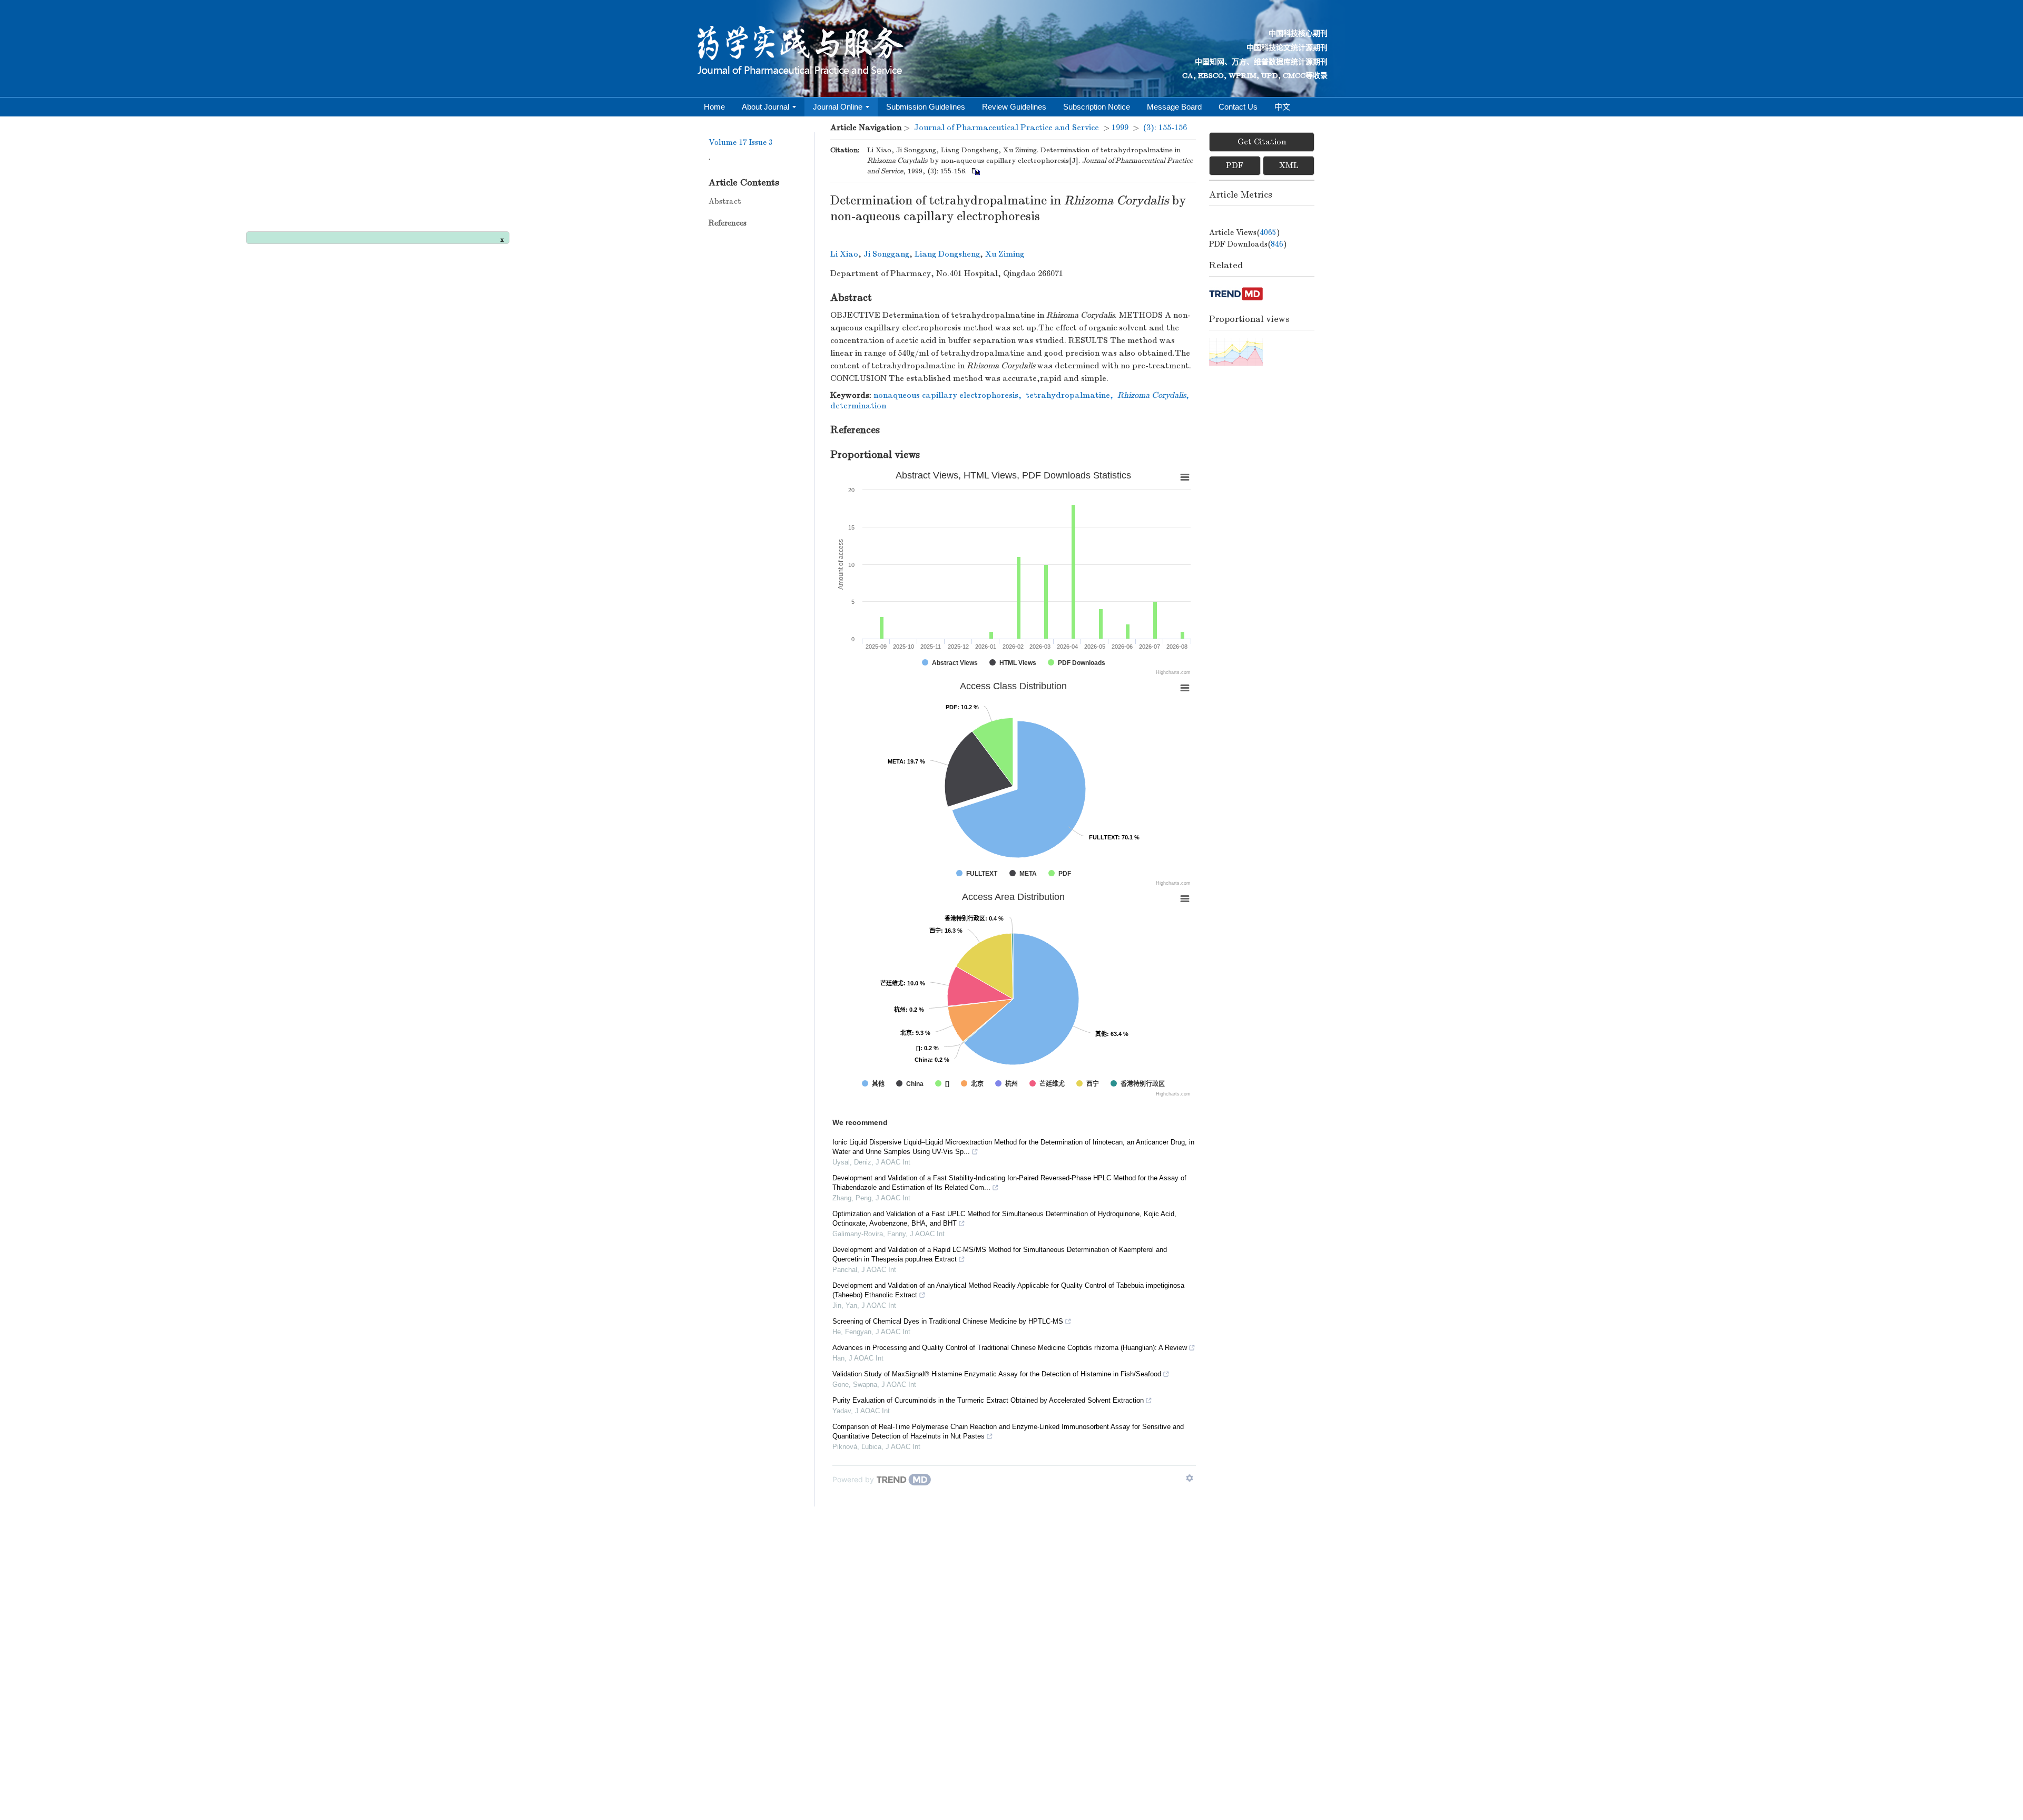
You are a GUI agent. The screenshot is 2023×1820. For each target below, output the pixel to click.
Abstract (725, 201)
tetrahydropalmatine (1068, 395)
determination (858, 406)
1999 (1120, 128)
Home (714, 107)
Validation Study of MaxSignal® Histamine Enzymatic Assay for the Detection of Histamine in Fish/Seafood (997, 1374)
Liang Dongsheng (947, 254)
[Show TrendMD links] (1190, 1478)
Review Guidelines (1014, 107)
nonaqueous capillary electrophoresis (946, 395)
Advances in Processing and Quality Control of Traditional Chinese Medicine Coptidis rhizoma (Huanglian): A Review (1010, 1348)
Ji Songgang (886, 254)
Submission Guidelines (926, 107)
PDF (1235, 165)
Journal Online (838, 107)
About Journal (765, 107)
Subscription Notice (1097, 107)
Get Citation (1262, 142)
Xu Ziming (1005, 254)
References (728, 223)
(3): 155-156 (1165, 128)
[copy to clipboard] (975, 171)
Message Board (1174, 107)
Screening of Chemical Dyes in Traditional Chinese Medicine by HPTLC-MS (948, 1321)
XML (1289, 165)
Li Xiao (844, 254)
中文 (1282, 107)
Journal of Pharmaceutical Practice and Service (1006, 128)
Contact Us (1238, 107)
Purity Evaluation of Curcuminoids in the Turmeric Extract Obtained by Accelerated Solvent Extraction (988, 1400)
